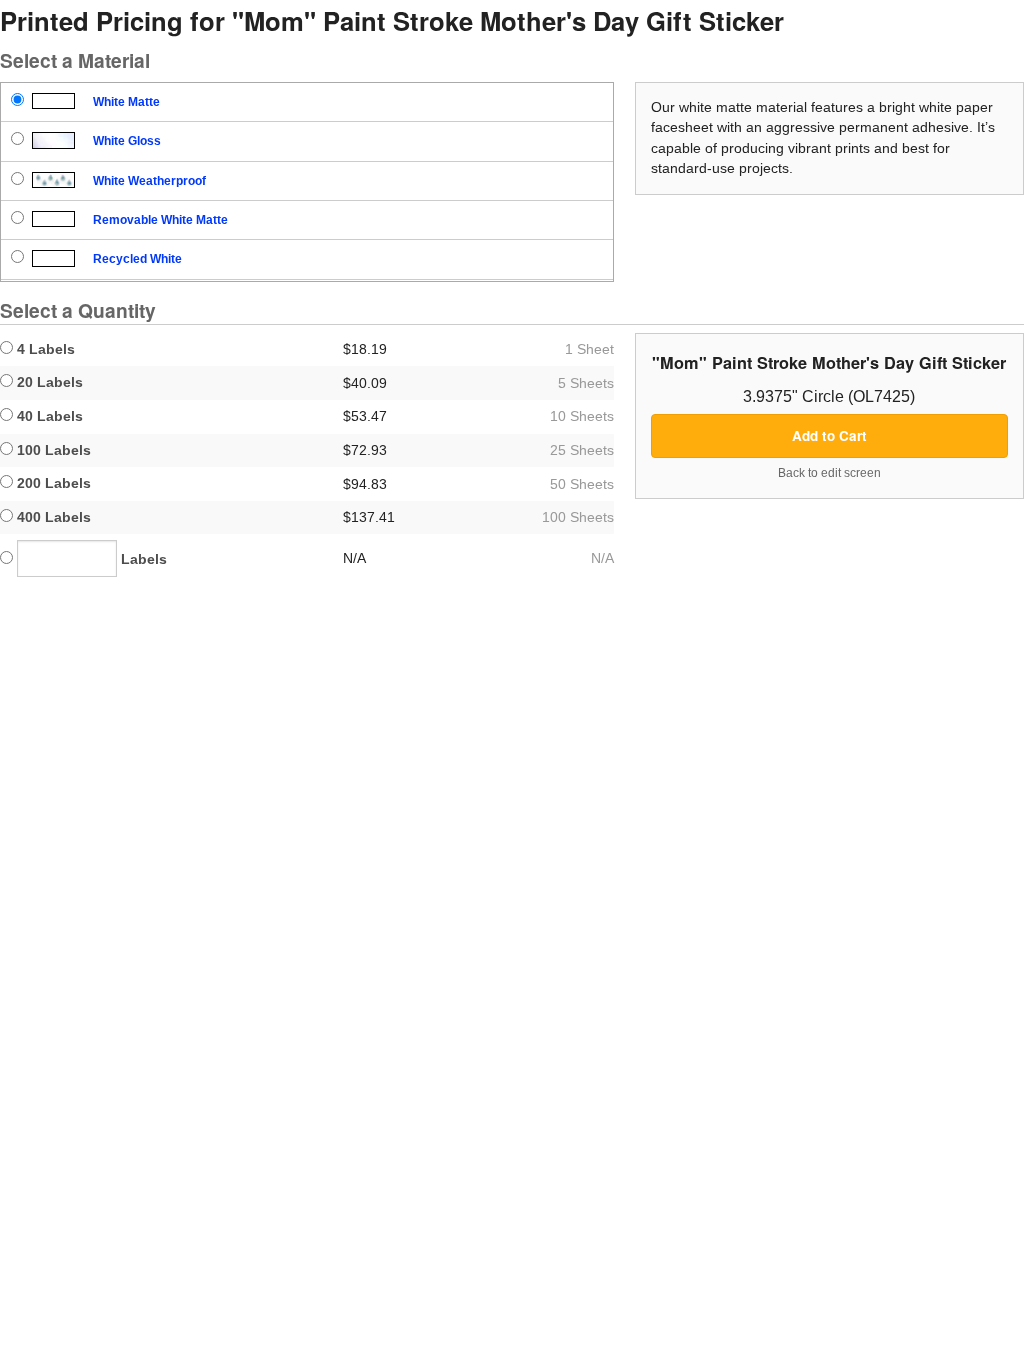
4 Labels (44, 349)
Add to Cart (829, 435)
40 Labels (48, 416)
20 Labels (48, 382)
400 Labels (52, 517)
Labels (142, 559)
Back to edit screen (829, 473)
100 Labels (52, 450)
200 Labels (52, 483)
